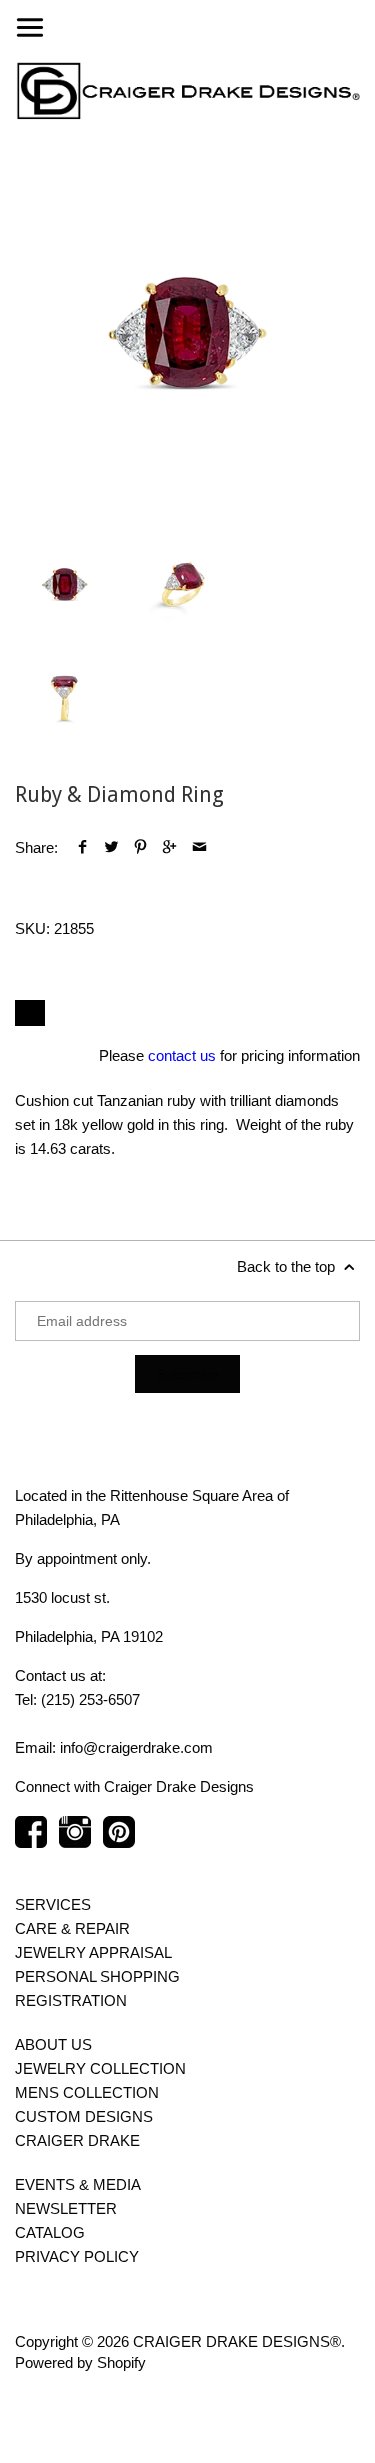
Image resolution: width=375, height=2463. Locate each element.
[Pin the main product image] (140, 847)
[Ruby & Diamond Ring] (187, 331)
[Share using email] (199, 847)
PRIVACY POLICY (77, 2256)
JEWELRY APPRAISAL (93, 1952)
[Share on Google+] (169, 847)
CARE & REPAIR (72, 1928)
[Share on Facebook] (82, 847)
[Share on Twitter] (111, 847)
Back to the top (288, 1266)
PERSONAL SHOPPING (97, 1976)
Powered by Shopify (80, 2362)
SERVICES (53, 1904)
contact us (182, 1055)
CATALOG (50, 2232)
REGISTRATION (71, 2000)
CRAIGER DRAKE (77, 2140)
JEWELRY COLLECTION (100, 2068)
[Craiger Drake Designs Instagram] (75, 1842)
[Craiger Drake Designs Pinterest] (119, 1842)
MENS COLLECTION (87, 2092)
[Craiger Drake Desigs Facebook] (31, 1842)
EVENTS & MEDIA (78, 2184)
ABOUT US (53, 2044)
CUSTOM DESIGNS (84, 2116)
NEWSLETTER (66, 2208)
